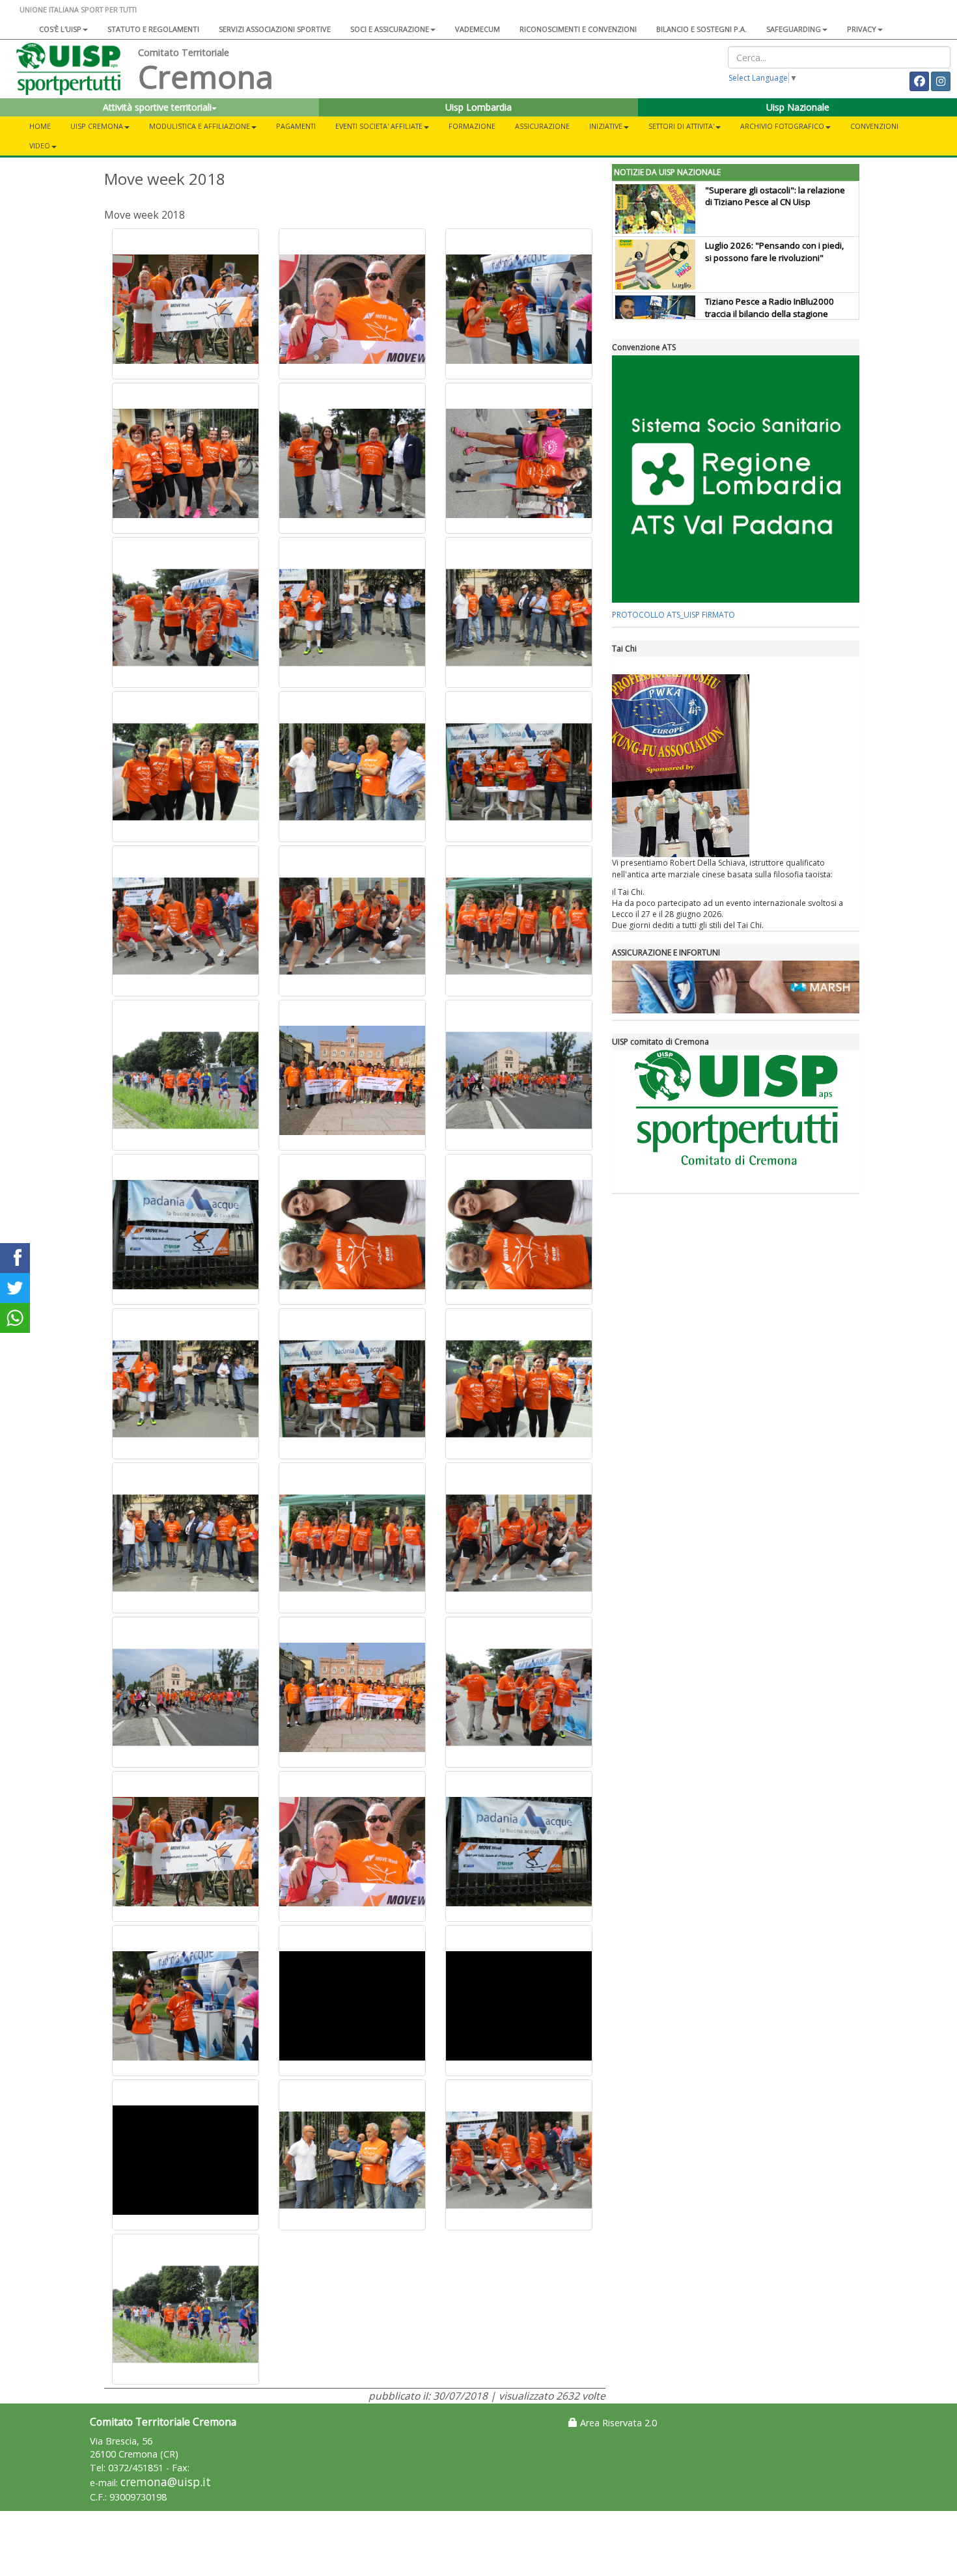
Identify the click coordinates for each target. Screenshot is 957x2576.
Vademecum (478, 29)
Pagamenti (296, 126)
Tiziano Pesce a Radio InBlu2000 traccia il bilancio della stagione (770, 308)
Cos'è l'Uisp (60, 29)
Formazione (472, 126)
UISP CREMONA (97, 126)
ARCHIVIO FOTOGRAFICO (782, 126)
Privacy (862, 29)
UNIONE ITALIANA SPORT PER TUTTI (78, 9)
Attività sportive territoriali (157, 107)
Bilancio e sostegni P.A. (701, 29)
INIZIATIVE (606, 126)
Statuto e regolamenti (153, 29)
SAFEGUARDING (794, 29)
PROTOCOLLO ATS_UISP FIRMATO (673, 615)
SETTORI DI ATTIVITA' (681, 126)
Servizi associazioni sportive (275, 29)
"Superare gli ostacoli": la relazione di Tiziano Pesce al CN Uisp (775, 196)
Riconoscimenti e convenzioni (578, 29)
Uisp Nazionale (798, 107)
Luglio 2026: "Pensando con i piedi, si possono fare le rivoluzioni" (774, 252)
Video (40, 145)
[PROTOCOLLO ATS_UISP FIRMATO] (736, 479)
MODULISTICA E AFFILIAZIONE (200, 126)
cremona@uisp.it (166, 2482)
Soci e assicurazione (390, 29)
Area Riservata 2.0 (617, 2423)
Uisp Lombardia (478, 107)
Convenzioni (874, 126)
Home (40, 126)
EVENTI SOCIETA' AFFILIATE (379, 126)
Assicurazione (542, 126)
